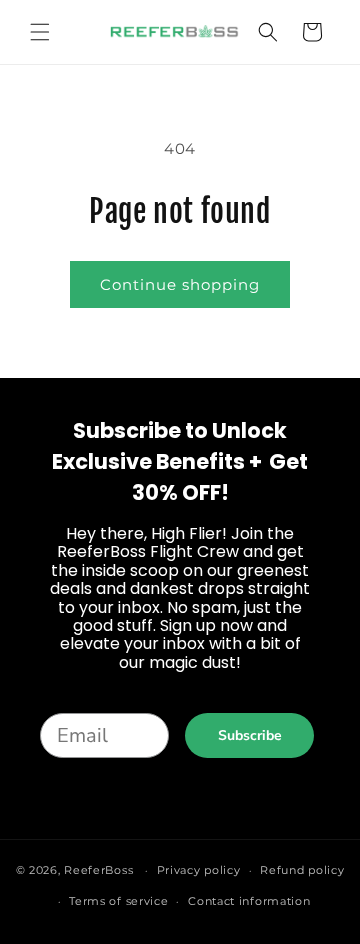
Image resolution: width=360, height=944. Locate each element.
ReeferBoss (98, 870)
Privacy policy (199, 870)
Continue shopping (180, 284)
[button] (40, 32)
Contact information (249, 901)
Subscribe (250, 735)
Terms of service (118, 901)
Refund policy (302, 870)
